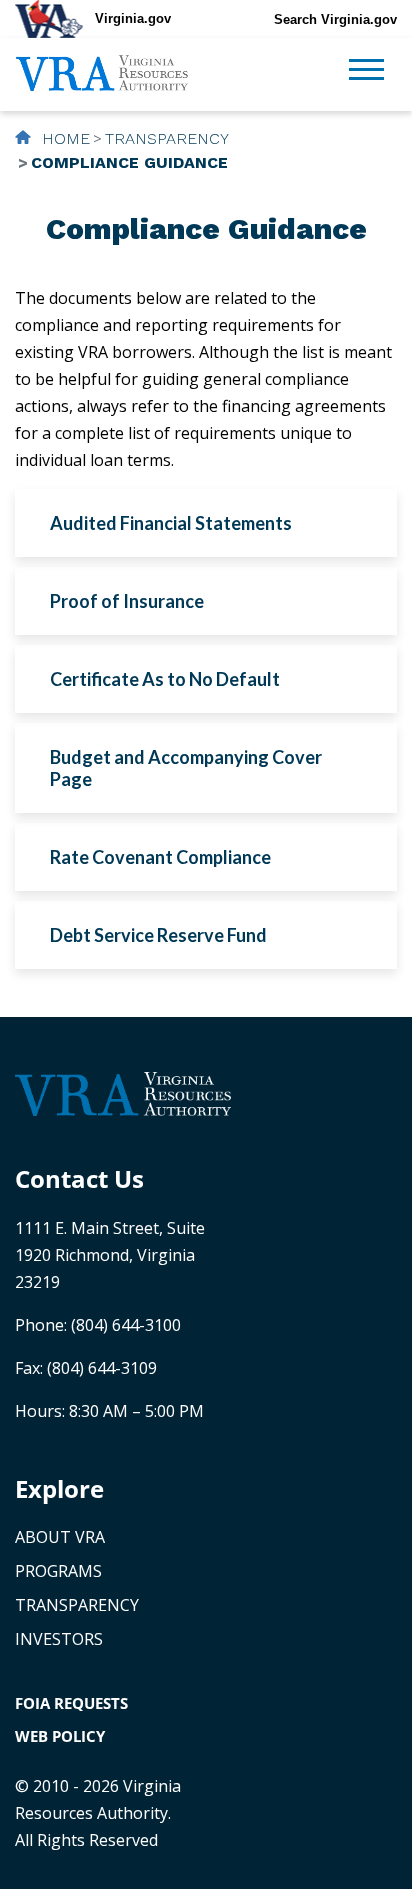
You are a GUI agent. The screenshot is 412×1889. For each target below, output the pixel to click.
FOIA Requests (71, 1703)
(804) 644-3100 (126, 1325)
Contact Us (79, 1178)
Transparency (167, 138)
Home (63, 138)
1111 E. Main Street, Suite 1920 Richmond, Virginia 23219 (110, 1255)
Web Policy (60, 1736)
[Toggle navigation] (366, 72)
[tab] (206, 523)
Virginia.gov (133, 18)
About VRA (60, 1537)
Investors (59, 1639)
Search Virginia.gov (335, 19)
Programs (58, 1571)
